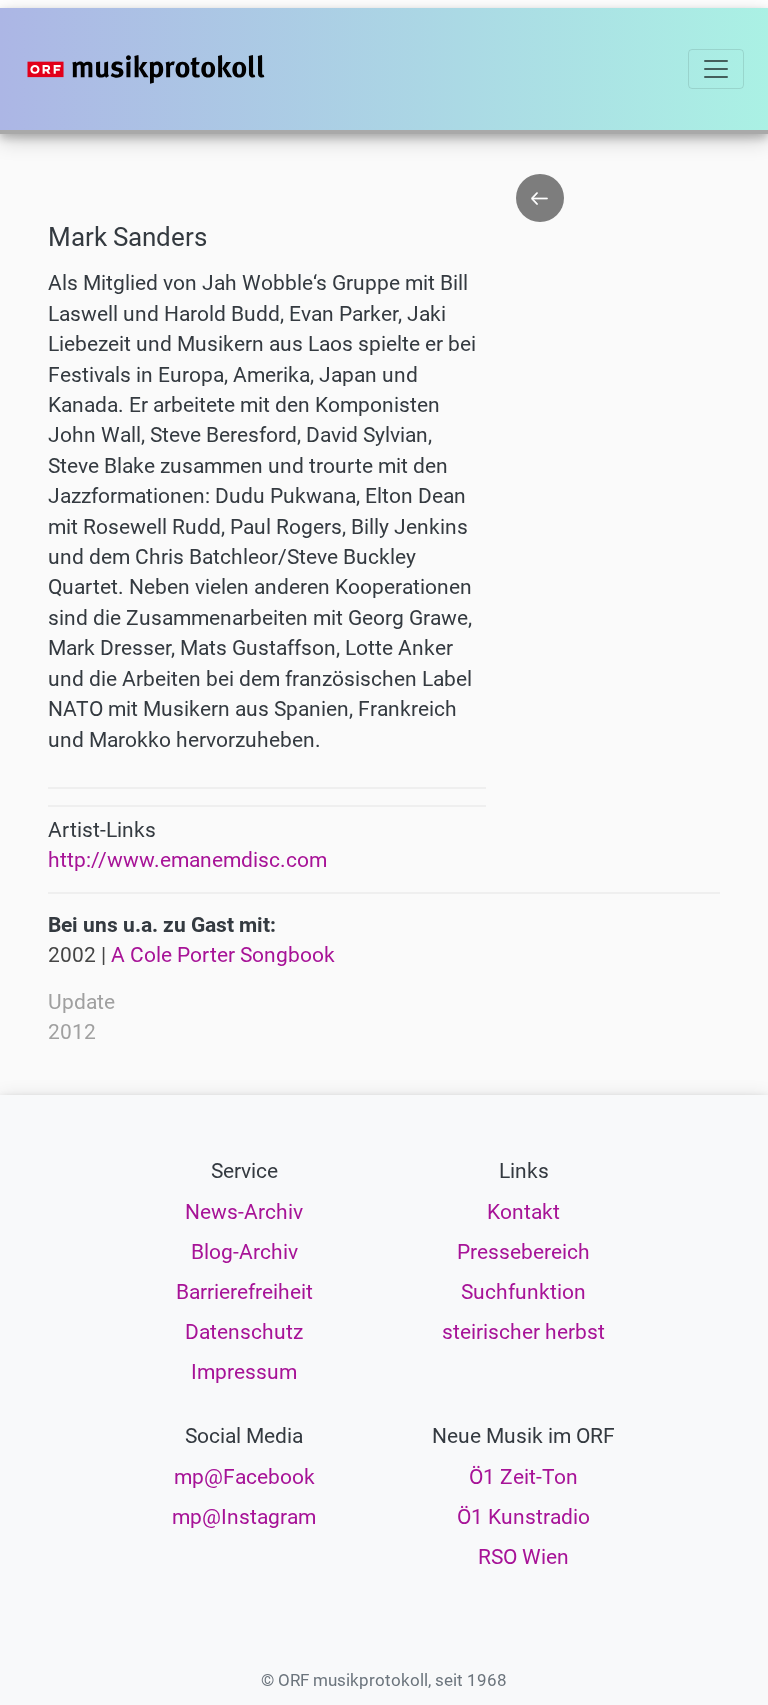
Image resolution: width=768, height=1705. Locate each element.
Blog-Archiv (244, 1252)
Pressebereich (523, 1252)
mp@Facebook (244, 1477)
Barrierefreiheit (244, 1292)
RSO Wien (523, 1557)
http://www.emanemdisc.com (187, 860)
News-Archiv (244, 1212)
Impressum (244, 1372)
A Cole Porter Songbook (223, 955)
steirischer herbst (523, 1332)
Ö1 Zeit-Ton (523, 1477)
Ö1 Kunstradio (523, 1517)
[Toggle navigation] (716, 69)
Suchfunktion (523, 1292)
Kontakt (523, 1212)
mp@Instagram (244, 1517)
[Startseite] (186, 69)
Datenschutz (244, 1332)
